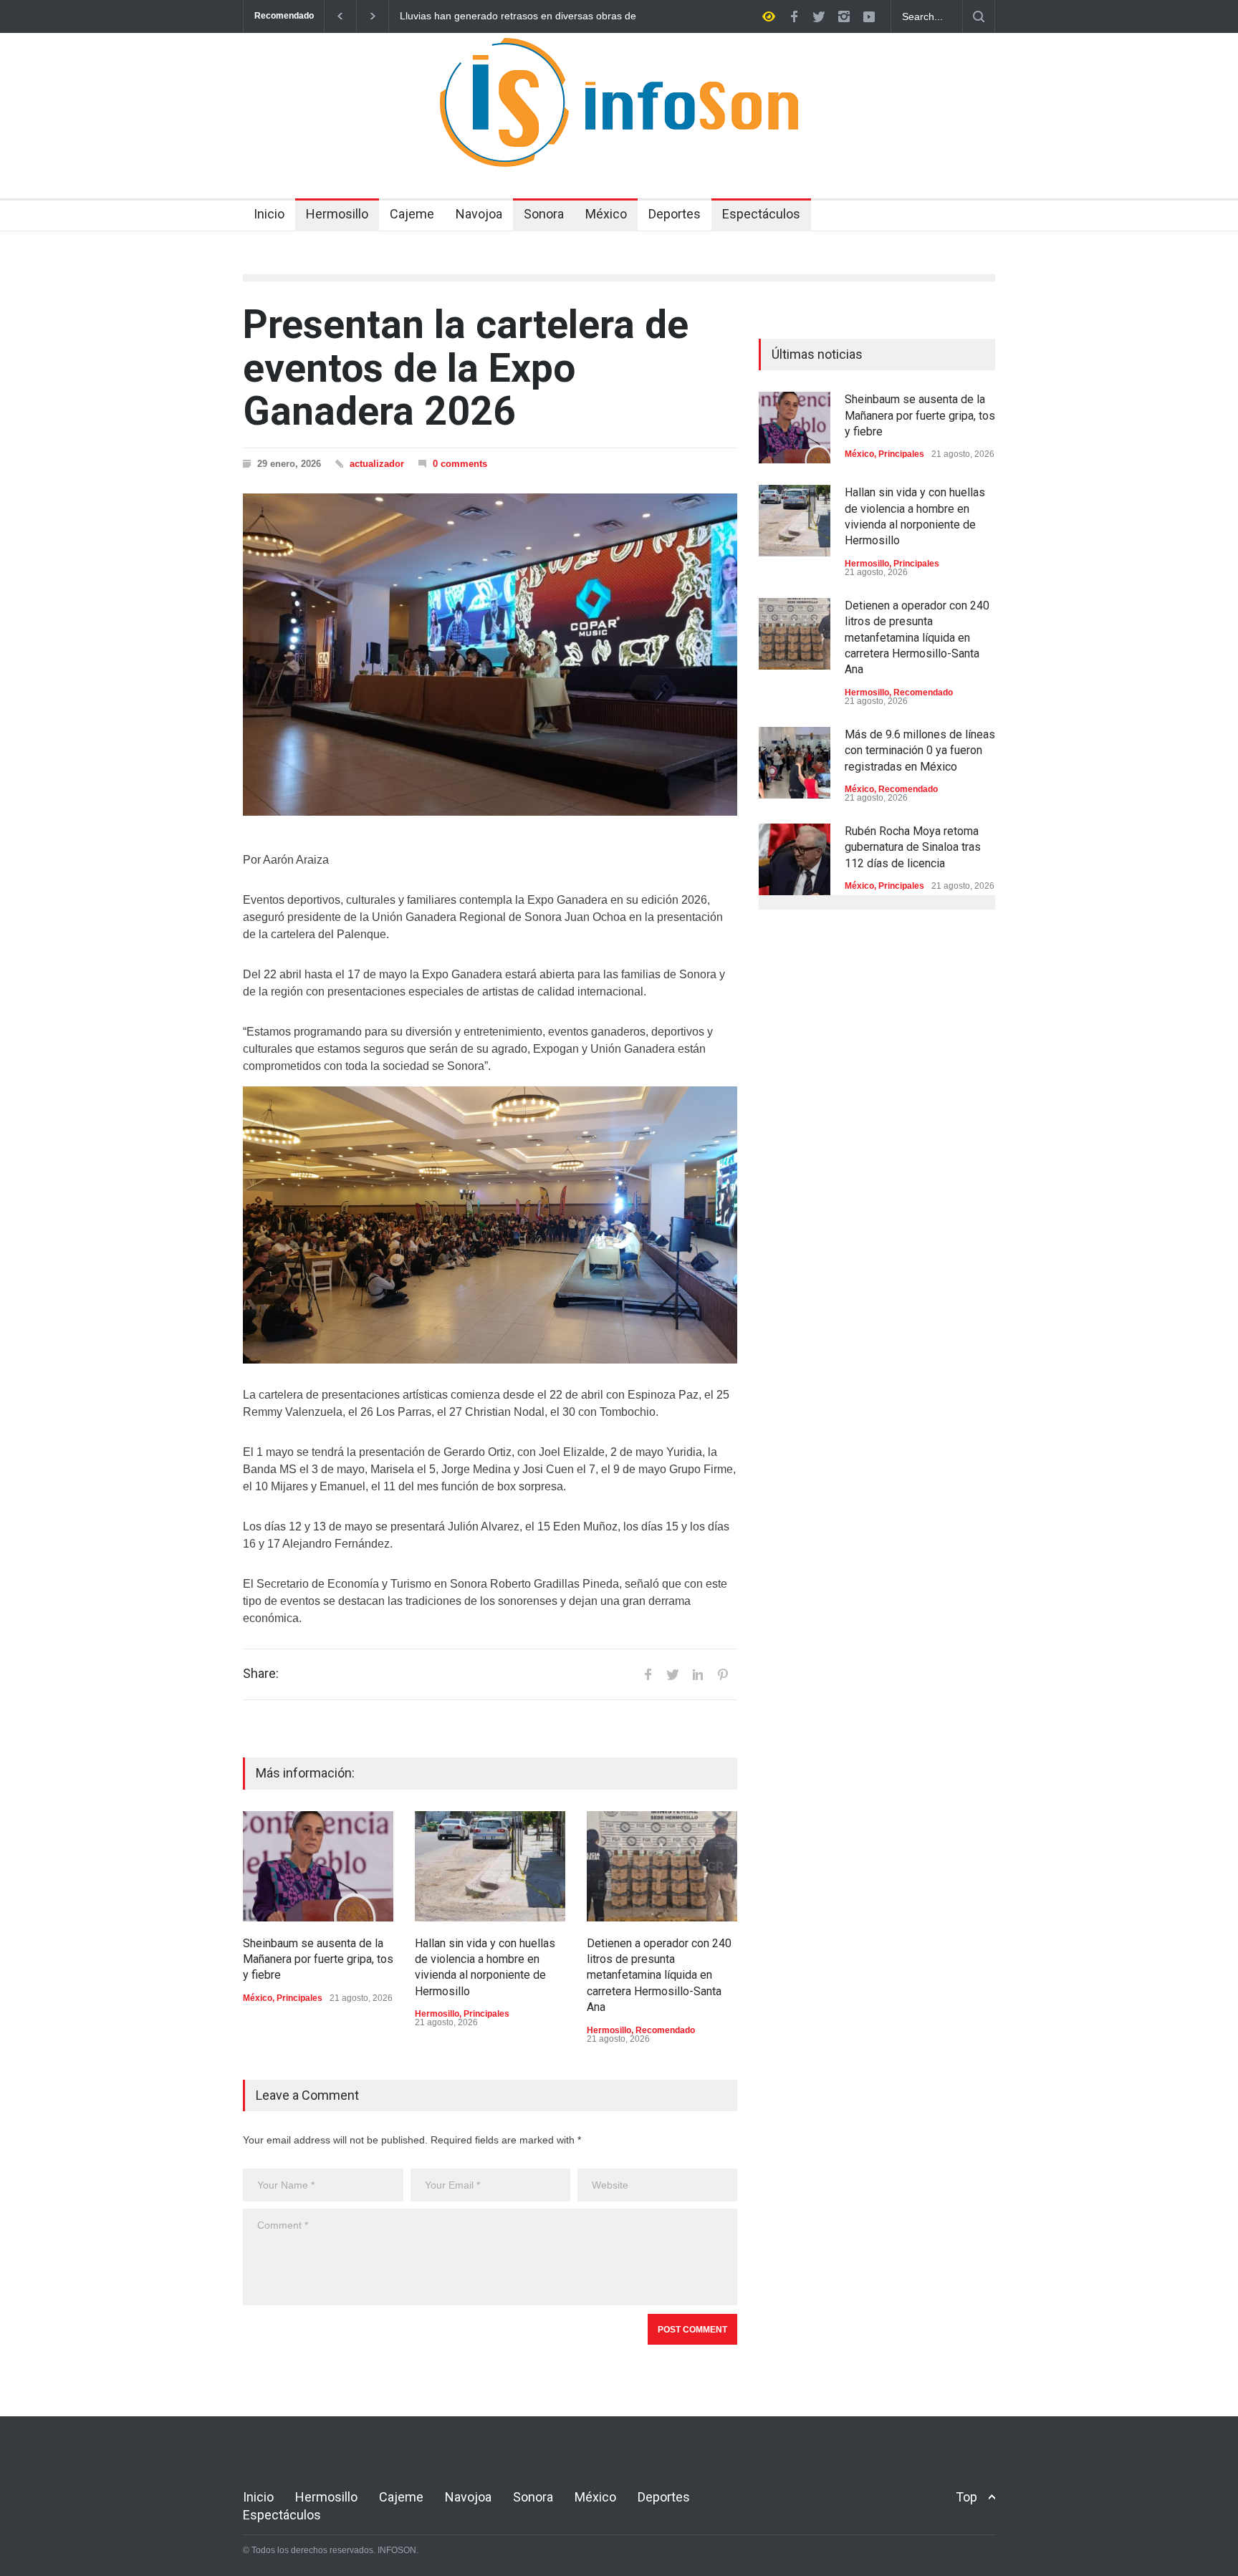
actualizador (377, 464)
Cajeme (412, 214)
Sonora (544, 214)
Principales (299, 1998)
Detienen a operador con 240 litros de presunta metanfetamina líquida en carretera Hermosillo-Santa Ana (659, 1976)
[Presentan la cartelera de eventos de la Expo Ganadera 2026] (490, 655)
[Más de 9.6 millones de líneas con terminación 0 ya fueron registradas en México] (795, 763)
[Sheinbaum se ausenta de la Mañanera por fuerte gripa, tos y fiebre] (318, 1866)
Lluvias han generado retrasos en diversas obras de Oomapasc (518, 16)
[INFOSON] (619, 143)
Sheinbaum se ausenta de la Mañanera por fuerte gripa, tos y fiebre (318, 1959)
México (606, 214)
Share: (261, 1674)
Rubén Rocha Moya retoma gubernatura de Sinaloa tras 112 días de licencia (913, 847)
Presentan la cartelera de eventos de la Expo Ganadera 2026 (466, 368)
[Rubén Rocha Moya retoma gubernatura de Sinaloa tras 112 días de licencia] (795, 859)
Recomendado (665, 2030)
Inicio (269, 214)
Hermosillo (337, 214)
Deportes (675, 214)
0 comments (460, 464)
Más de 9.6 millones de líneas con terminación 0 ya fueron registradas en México (920, 751)
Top (966, 2497)
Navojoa (479, 214)
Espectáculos (761, 214)
